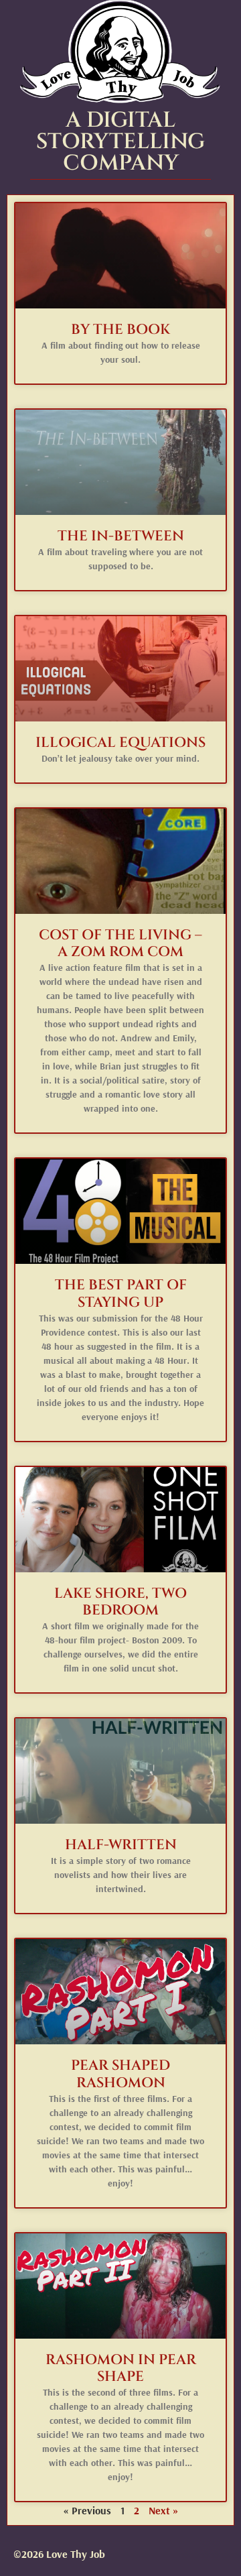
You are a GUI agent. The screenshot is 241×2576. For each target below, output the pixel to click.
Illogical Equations (120, 743)
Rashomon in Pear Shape (121, 2368)
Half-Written (121, 1845)
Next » (164, 2510)
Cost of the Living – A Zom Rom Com (120, 944)
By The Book (120, 330)
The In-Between (121, 536)
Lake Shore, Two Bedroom (120, 1602)
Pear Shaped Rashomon (120, 2074)
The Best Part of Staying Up (121, 1294)
